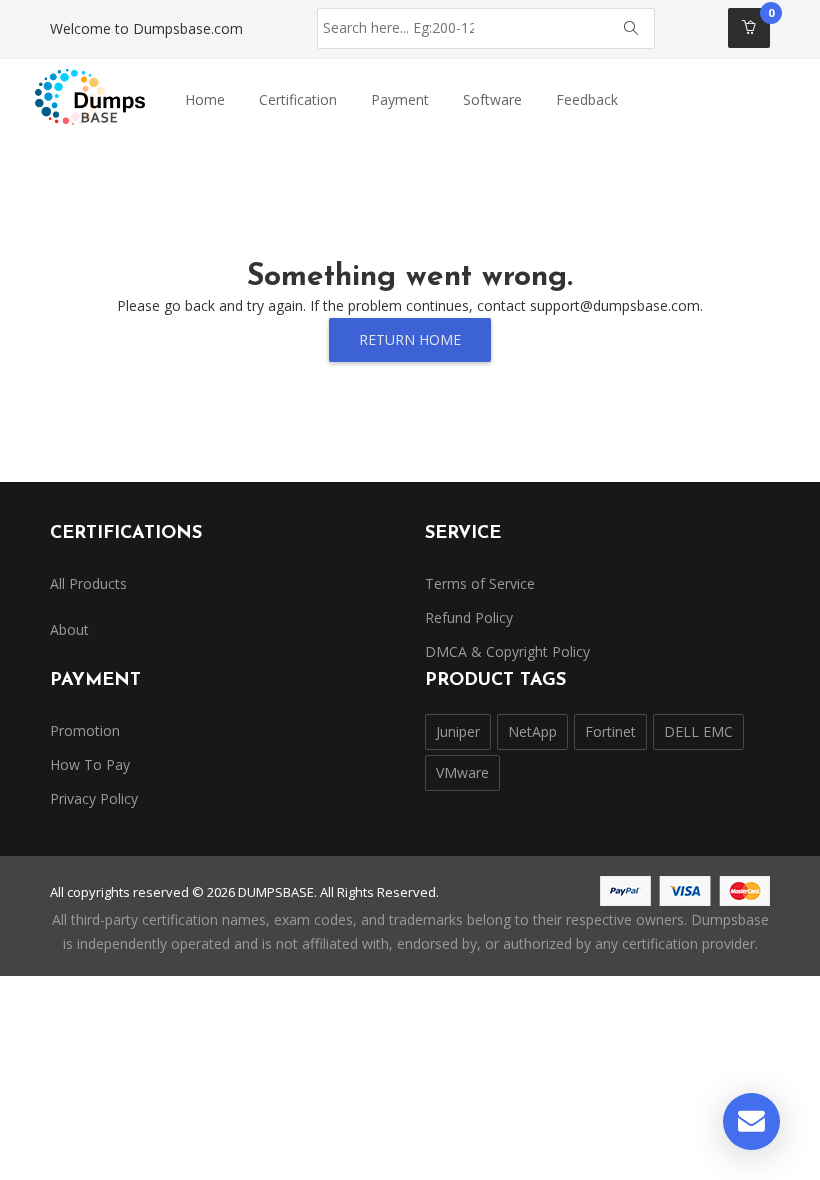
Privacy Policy (94, 798)
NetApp (532, 731)
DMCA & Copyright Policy (507, 651)
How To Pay (90, 764)
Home (205, 99)
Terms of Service (480, 583)
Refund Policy (469, 617)
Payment (400, 99)
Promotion (85, 730)
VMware (462, 772)
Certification (298, 99)
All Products (88, 583)
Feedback (587, 99)
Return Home (410, 339)
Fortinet (610, 731)
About (69, 629)
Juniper (458, 731)
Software (492, 99)
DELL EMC (698, 731)
